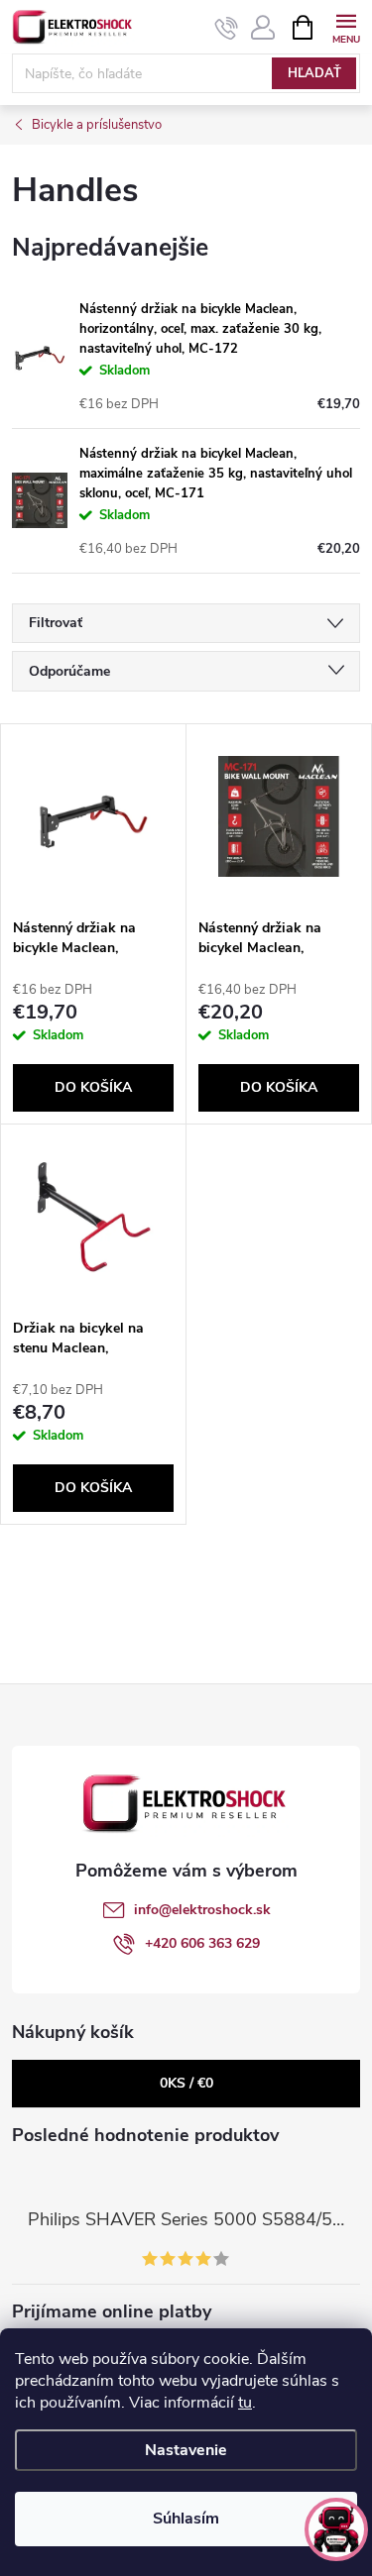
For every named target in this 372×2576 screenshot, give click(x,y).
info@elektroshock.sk (202, 1910)
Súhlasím (186, 2519)
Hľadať (314, 73)
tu (245, 2403)
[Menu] (346, 26)
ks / (186, 2083)
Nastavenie (186, 2450)
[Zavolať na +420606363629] (227, 28)
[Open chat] (336, 2529)
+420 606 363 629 (202, 1943)
